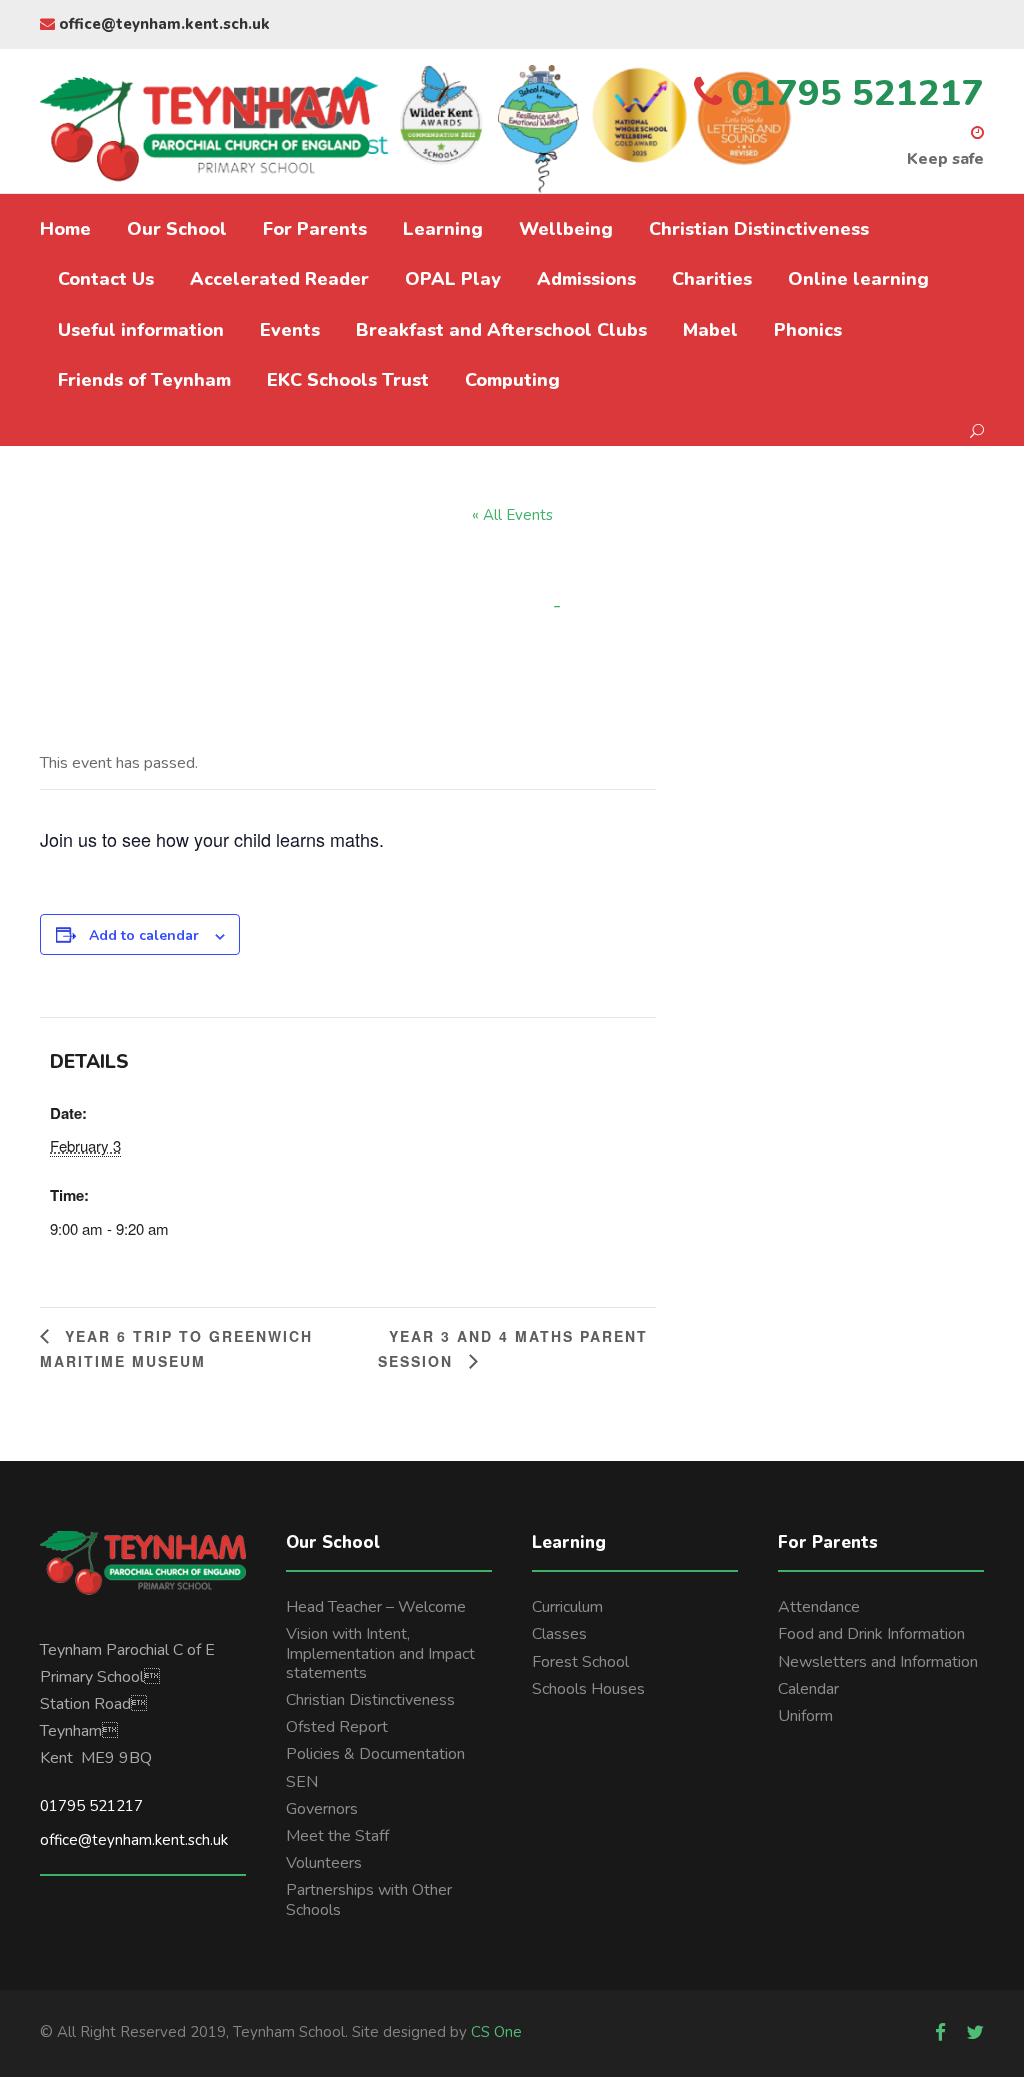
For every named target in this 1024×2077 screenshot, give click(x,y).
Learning (443, 229)
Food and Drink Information (871, 1634)
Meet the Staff (337, 1836)
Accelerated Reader (279, 279)
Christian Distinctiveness (759, 229)
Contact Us (106, 279)
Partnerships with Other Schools (369, 1899)
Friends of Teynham (144, 380)
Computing (512, 380)
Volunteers (324, 1863)
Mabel (710, 330)
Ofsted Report (337, 1727)
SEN (302, 1782)
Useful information (141, 330)
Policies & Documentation (375, 1754)
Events (290, 330)
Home (65, 229)
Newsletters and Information (878, 1662)
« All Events (512, 515)
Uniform (805, 1716)
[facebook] (940, 2033)
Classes (559, 1634)
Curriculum (567, 1607)
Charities (712, 279)
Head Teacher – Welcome (376, 1607)
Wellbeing (566, 229)
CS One (496, 2032)
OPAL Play (453, 279)
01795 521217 (91, 1806)
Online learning (858, 279)
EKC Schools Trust (348, 380)
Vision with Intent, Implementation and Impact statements (380, 1653)
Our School (177, 229)
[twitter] (975, 2033)
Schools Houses (588, 1689)
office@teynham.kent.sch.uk (162, 24)
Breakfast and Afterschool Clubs (501, 330)
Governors (322, 1809)
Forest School (580, 1662)
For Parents (315, 229)
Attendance (819, 1607)
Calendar (808, 1689)
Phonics (808, 330)
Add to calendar (144, 935)
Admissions (586, 279)
